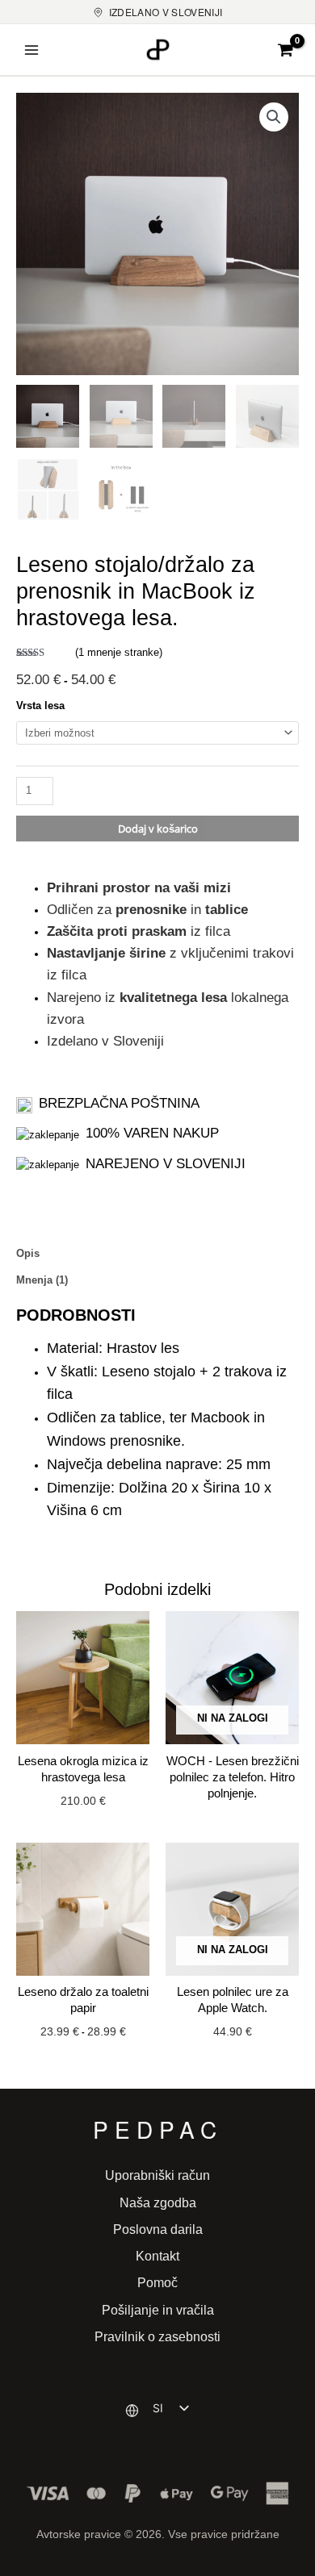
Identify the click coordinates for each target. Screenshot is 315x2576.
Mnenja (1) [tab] (42, 1280)
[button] (274, 117)
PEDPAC (158, 2129)
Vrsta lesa (40, 706)
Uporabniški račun (157, 2175)
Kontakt (157, 2256)
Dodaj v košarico (158, 829)
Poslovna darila (158, 2229)
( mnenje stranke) (119, 652)
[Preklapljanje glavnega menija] (31, 50)
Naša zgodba (158, 2202)
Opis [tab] (28, 1253)
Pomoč (157, 2282)
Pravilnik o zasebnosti (157, 2336)
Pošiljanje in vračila (158, 2310)
